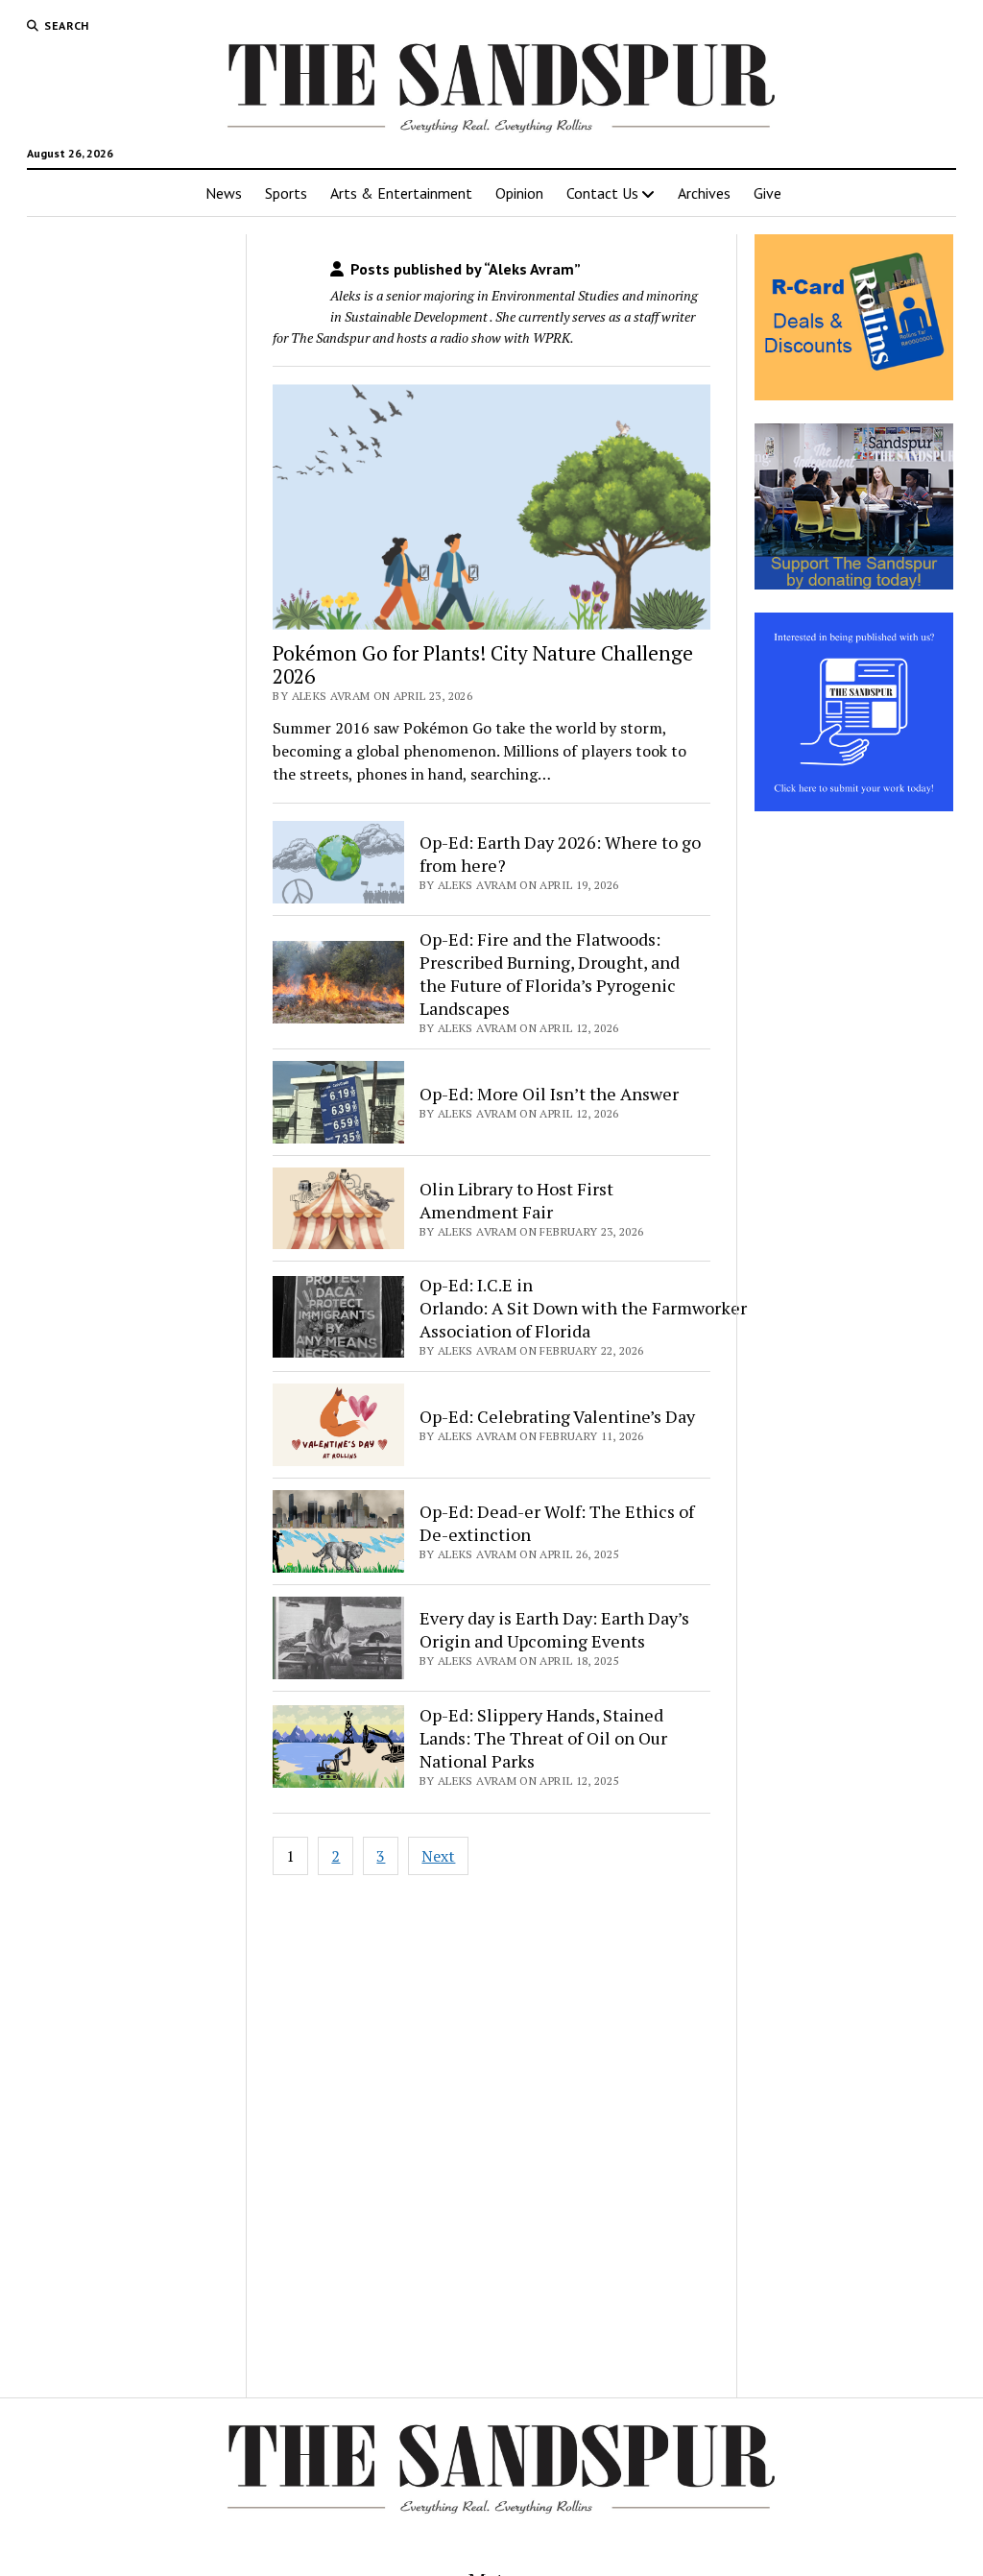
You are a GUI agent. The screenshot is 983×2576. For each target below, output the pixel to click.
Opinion (519, 193)
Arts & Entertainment (401, 193)
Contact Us (602, 193)
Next (438, 1856)
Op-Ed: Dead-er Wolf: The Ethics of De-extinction (557, 1523)
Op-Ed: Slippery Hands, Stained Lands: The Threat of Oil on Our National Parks (543, 1738)
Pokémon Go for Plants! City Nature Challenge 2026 (483, 664)
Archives (704, 193)
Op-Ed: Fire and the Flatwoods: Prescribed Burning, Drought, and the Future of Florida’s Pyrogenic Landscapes (550, 974)
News (224, 193)
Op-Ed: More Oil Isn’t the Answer (549, 1094)
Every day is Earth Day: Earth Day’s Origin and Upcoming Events (554, 1629)
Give (767, 193)
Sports (286, 193)
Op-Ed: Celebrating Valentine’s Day (557, 1416)
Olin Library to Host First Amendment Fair (516, 1200)
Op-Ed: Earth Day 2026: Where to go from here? (560, 854)
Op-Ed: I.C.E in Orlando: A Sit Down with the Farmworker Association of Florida (583, 1308)
